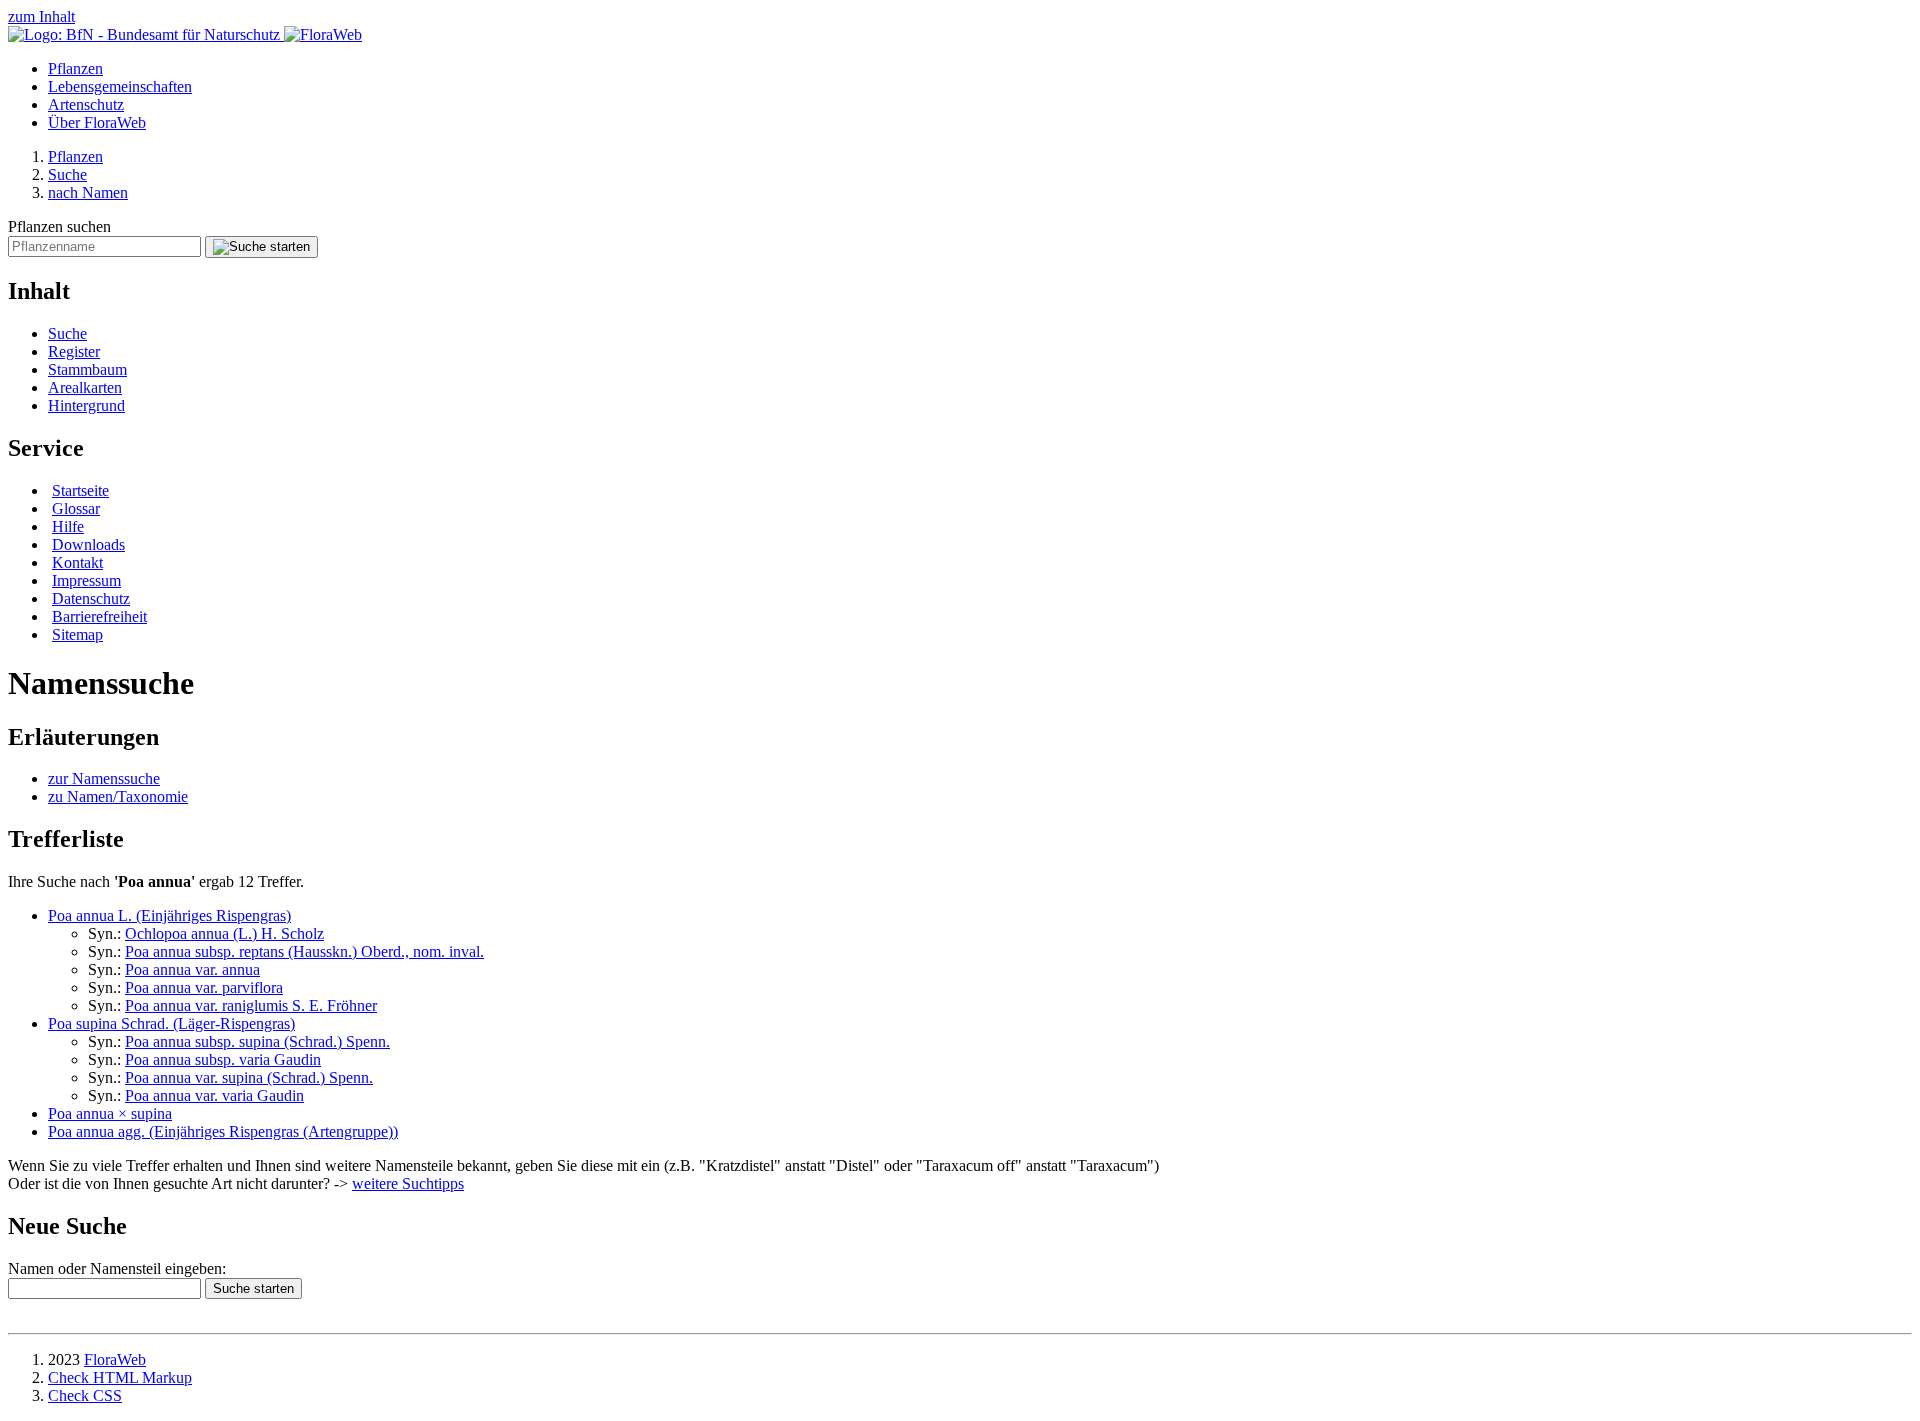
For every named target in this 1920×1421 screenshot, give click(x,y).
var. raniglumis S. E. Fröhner (251, 1005)
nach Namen (88, 192)
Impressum (86, 580)
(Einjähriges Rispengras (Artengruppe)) (223, 1131)
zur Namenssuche (104, 778)
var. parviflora (204, 987)
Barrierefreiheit (99, 616)
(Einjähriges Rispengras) (169, 915)
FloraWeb (115, 1359)
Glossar (76, 508)
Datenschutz (91, 598)
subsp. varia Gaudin (223, 1059)
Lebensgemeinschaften (120, 86)
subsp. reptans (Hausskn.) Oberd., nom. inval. (304, 951)
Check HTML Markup (120, 1377)
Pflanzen (75, 68)
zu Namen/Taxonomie (118, 796)
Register (74, 351)
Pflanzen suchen (59, 226)
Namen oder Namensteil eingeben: (117, 1268)
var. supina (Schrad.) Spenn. (249, 1077)
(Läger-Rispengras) (171, 1023)
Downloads (88, 544)
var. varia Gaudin (214, 1095)
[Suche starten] (261, 247)
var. (192, 969)
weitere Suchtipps (408, 1183)
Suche (67, 174)
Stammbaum (87, 369)
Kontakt (77, 562)
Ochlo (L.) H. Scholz (224, 933)
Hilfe (68, 526)
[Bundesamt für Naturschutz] (146, 34)
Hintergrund (86, 405)
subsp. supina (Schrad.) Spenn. (257, 1041)
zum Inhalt (41, 16)
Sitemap (77, 634)
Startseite (80, 490)
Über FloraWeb (97, 122)
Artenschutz (86, 104)
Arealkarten (85, 387)
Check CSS (85, 1395)
